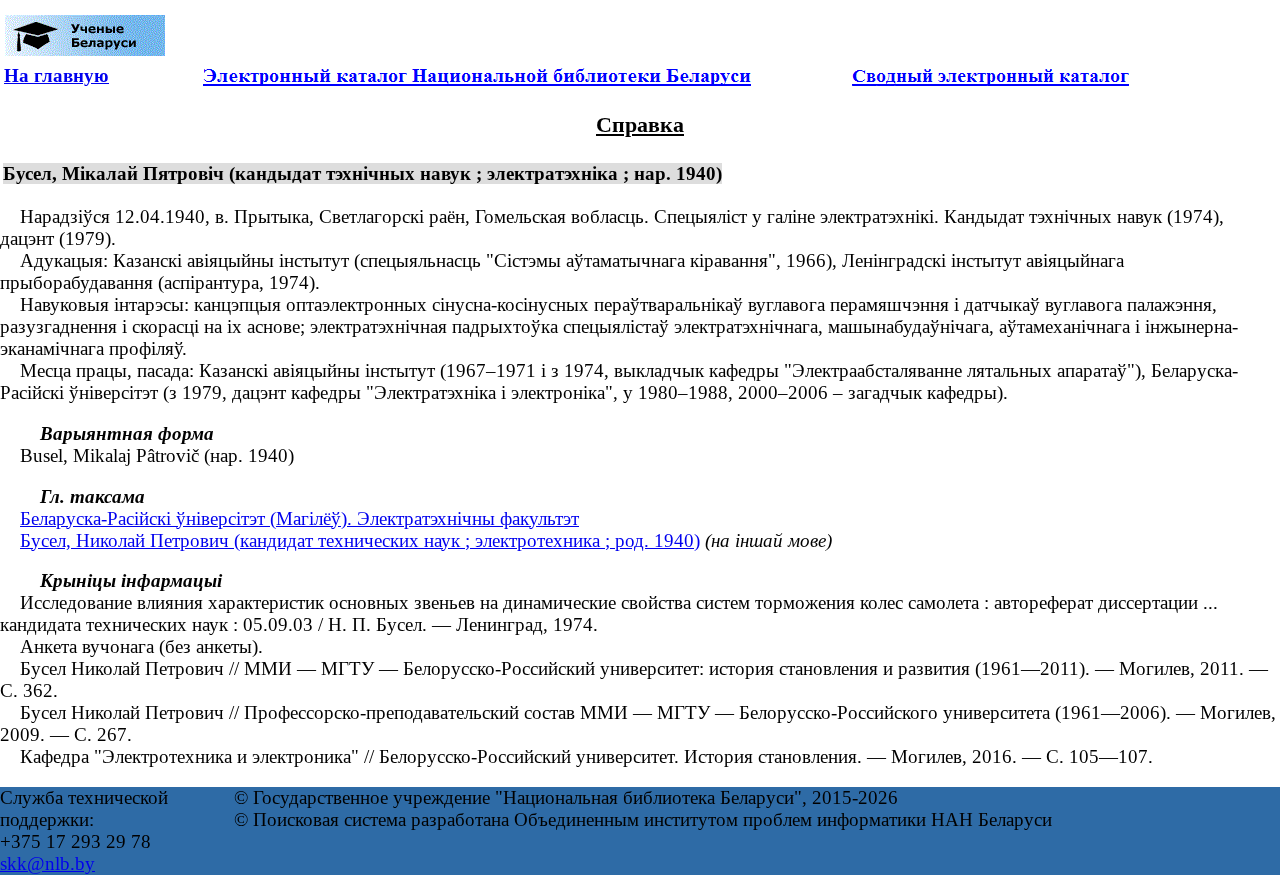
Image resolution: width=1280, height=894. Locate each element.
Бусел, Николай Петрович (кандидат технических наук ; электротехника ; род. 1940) (360, 540)
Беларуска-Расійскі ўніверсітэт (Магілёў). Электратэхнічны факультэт (299, 518)
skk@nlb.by (47, 863)
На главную (56, 75)
